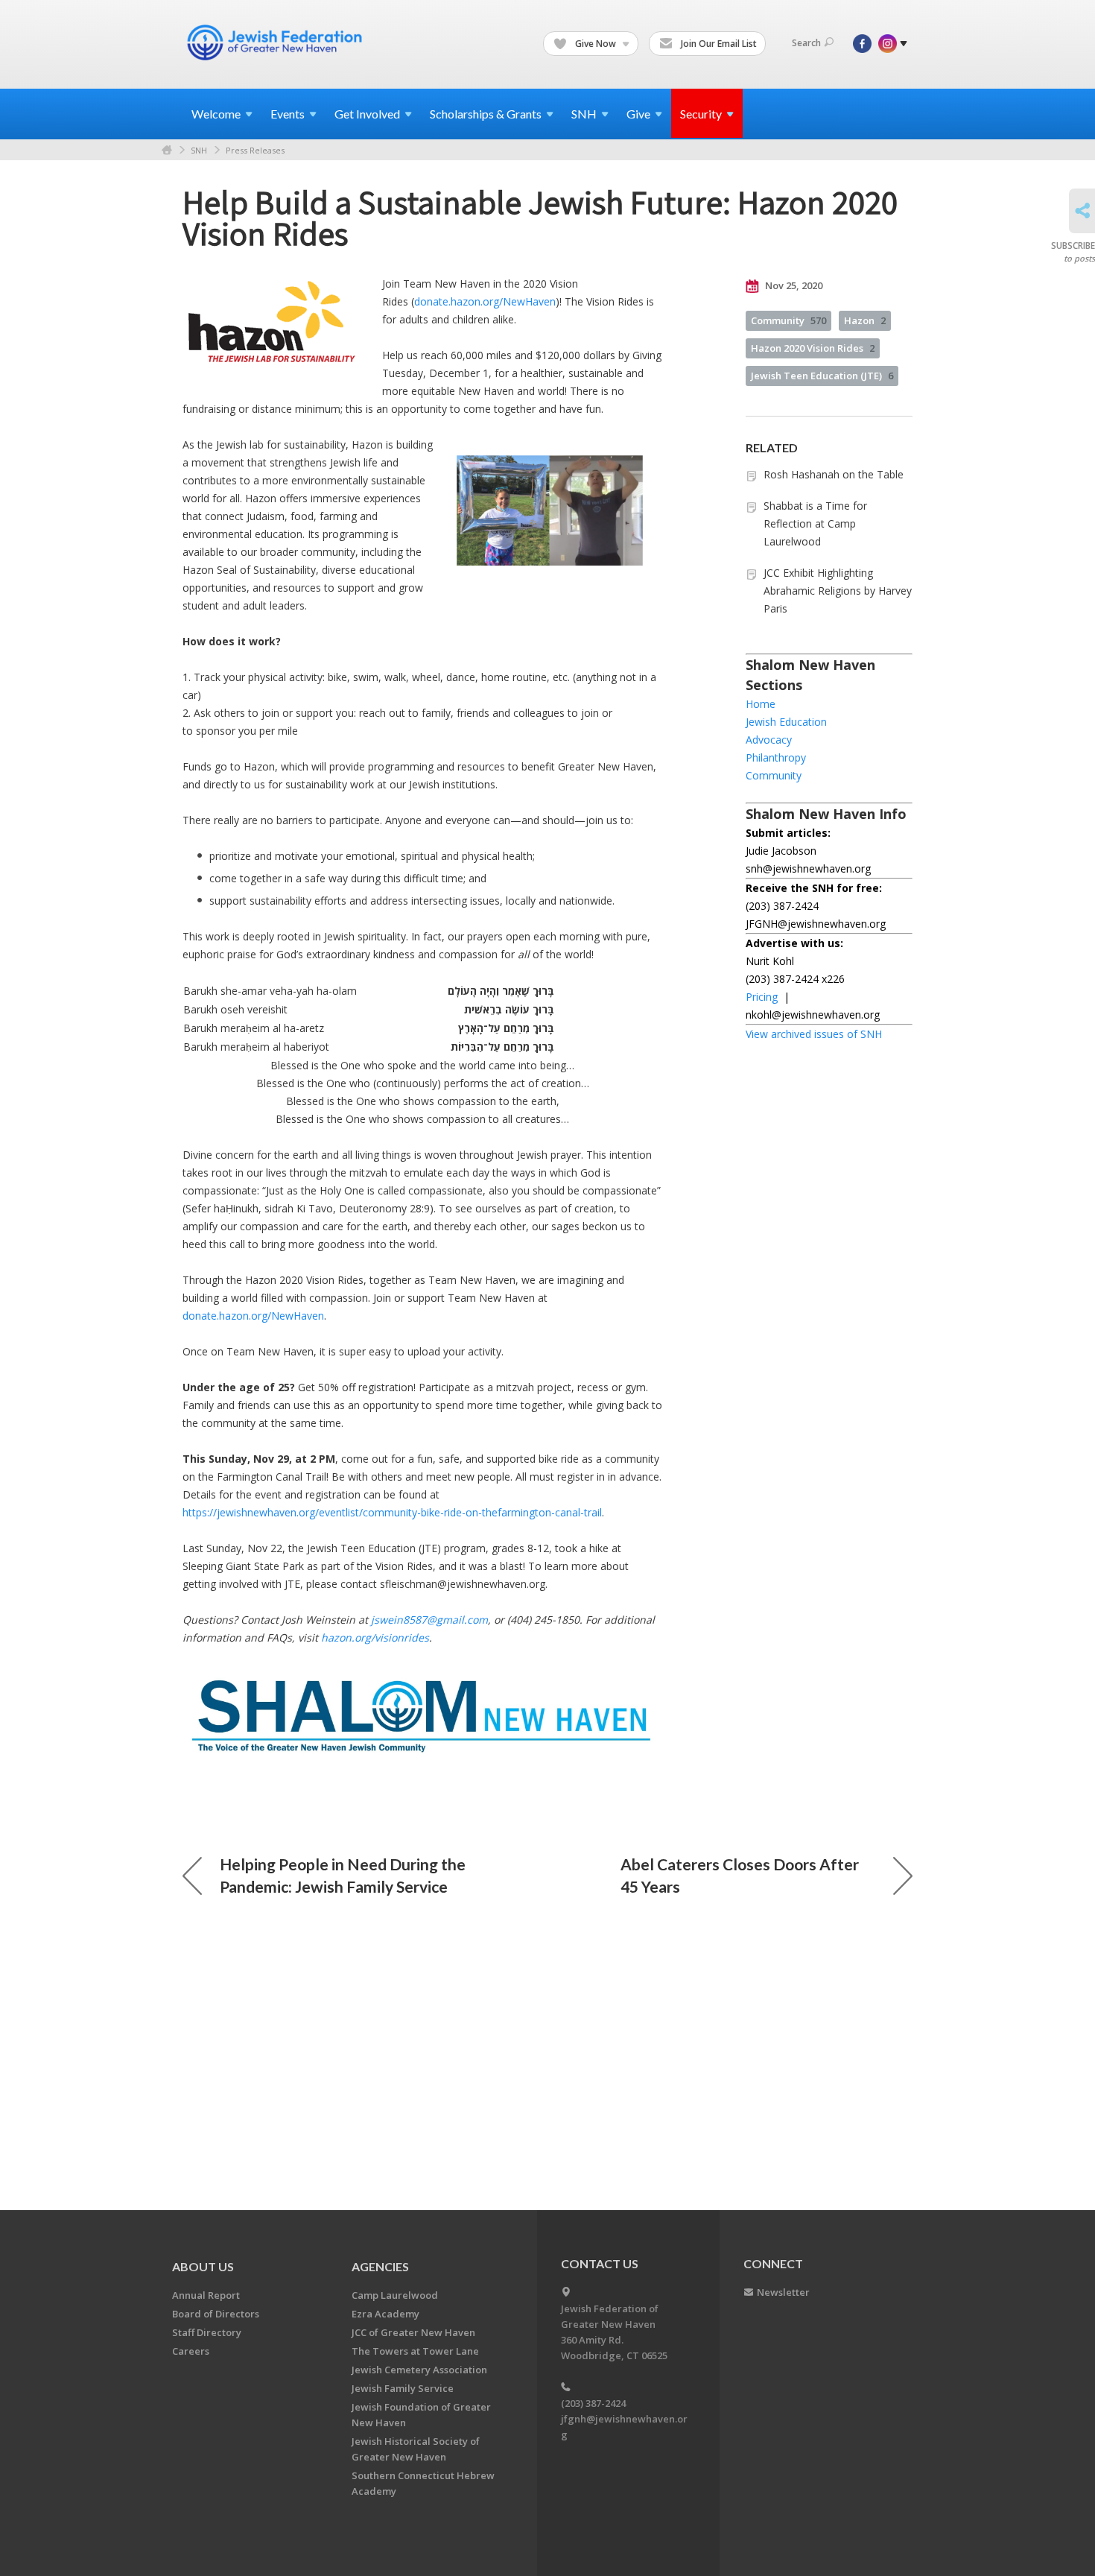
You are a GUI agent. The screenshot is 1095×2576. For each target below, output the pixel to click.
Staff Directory (207, 2332)
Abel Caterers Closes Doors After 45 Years (740, 1875)
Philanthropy (776, 757)
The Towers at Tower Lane (415, 2351)
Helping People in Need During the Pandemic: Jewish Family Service (343, 1875)
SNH (199, 150)
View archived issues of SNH (814, 1034)
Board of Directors (216, 2314)
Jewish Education (786, 722)
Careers (191, 2351)
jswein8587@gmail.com (429, 1620)
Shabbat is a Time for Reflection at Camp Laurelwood (815, 523)
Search (806, 43)
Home (167, 150)
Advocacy (769, 740)
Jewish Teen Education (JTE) (822, 376)
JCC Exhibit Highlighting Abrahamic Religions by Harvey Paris (838, 591)
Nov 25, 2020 (793, 285)
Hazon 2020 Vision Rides (813, 348)
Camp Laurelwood (395, 2295)
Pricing (762, 997)
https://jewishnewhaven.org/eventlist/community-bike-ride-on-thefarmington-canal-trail (392, 1512)
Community (788, 320)
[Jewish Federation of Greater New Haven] (276, 42)
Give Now (596, 44)
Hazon (865, 320)
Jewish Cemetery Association (419, 2370)
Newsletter (783, 2292)
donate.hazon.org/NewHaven (485, 301)
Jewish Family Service (403, 2388)
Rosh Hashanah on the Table (834, 474)
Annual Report (206, 2295)
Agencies (380, 2266)
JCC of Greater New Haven (413, 2332)
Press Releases (255, 150)
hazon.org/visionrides (375, 1637)
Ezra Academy (385, 2314)
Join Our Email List (718, 44)
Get (367, 114)
